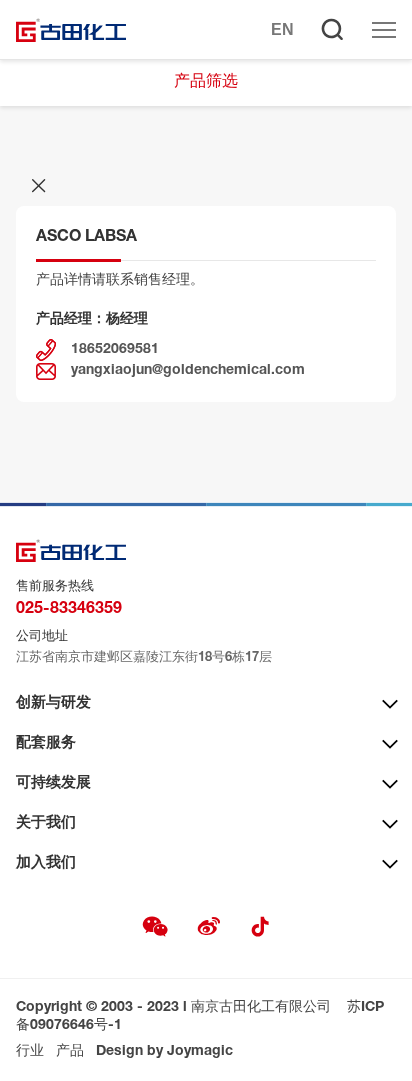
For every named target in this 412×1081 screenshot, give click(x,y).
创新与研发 (53, 703)
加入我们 (46, 863)
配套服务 (46, 743)
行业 (30, 1052)
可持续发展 (53, 783)
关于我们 (46, 823)
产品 (70, 1052)
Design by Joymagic (164, 1052)
